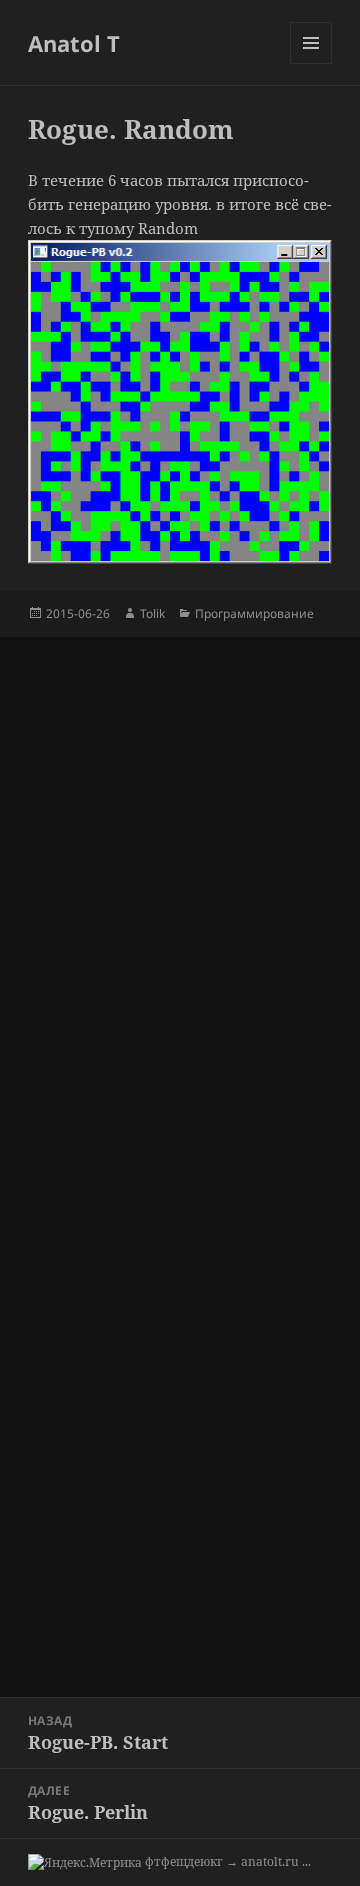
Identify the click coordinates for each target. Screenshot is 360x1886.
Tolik (152, 613)
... (306, 1861)
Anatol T (74, 43)
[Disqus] (180, 887)
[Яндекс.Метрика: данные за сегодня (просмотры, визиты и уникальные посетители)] (85, 1863)
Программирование (254, 613)
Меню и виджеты (311, 63)
